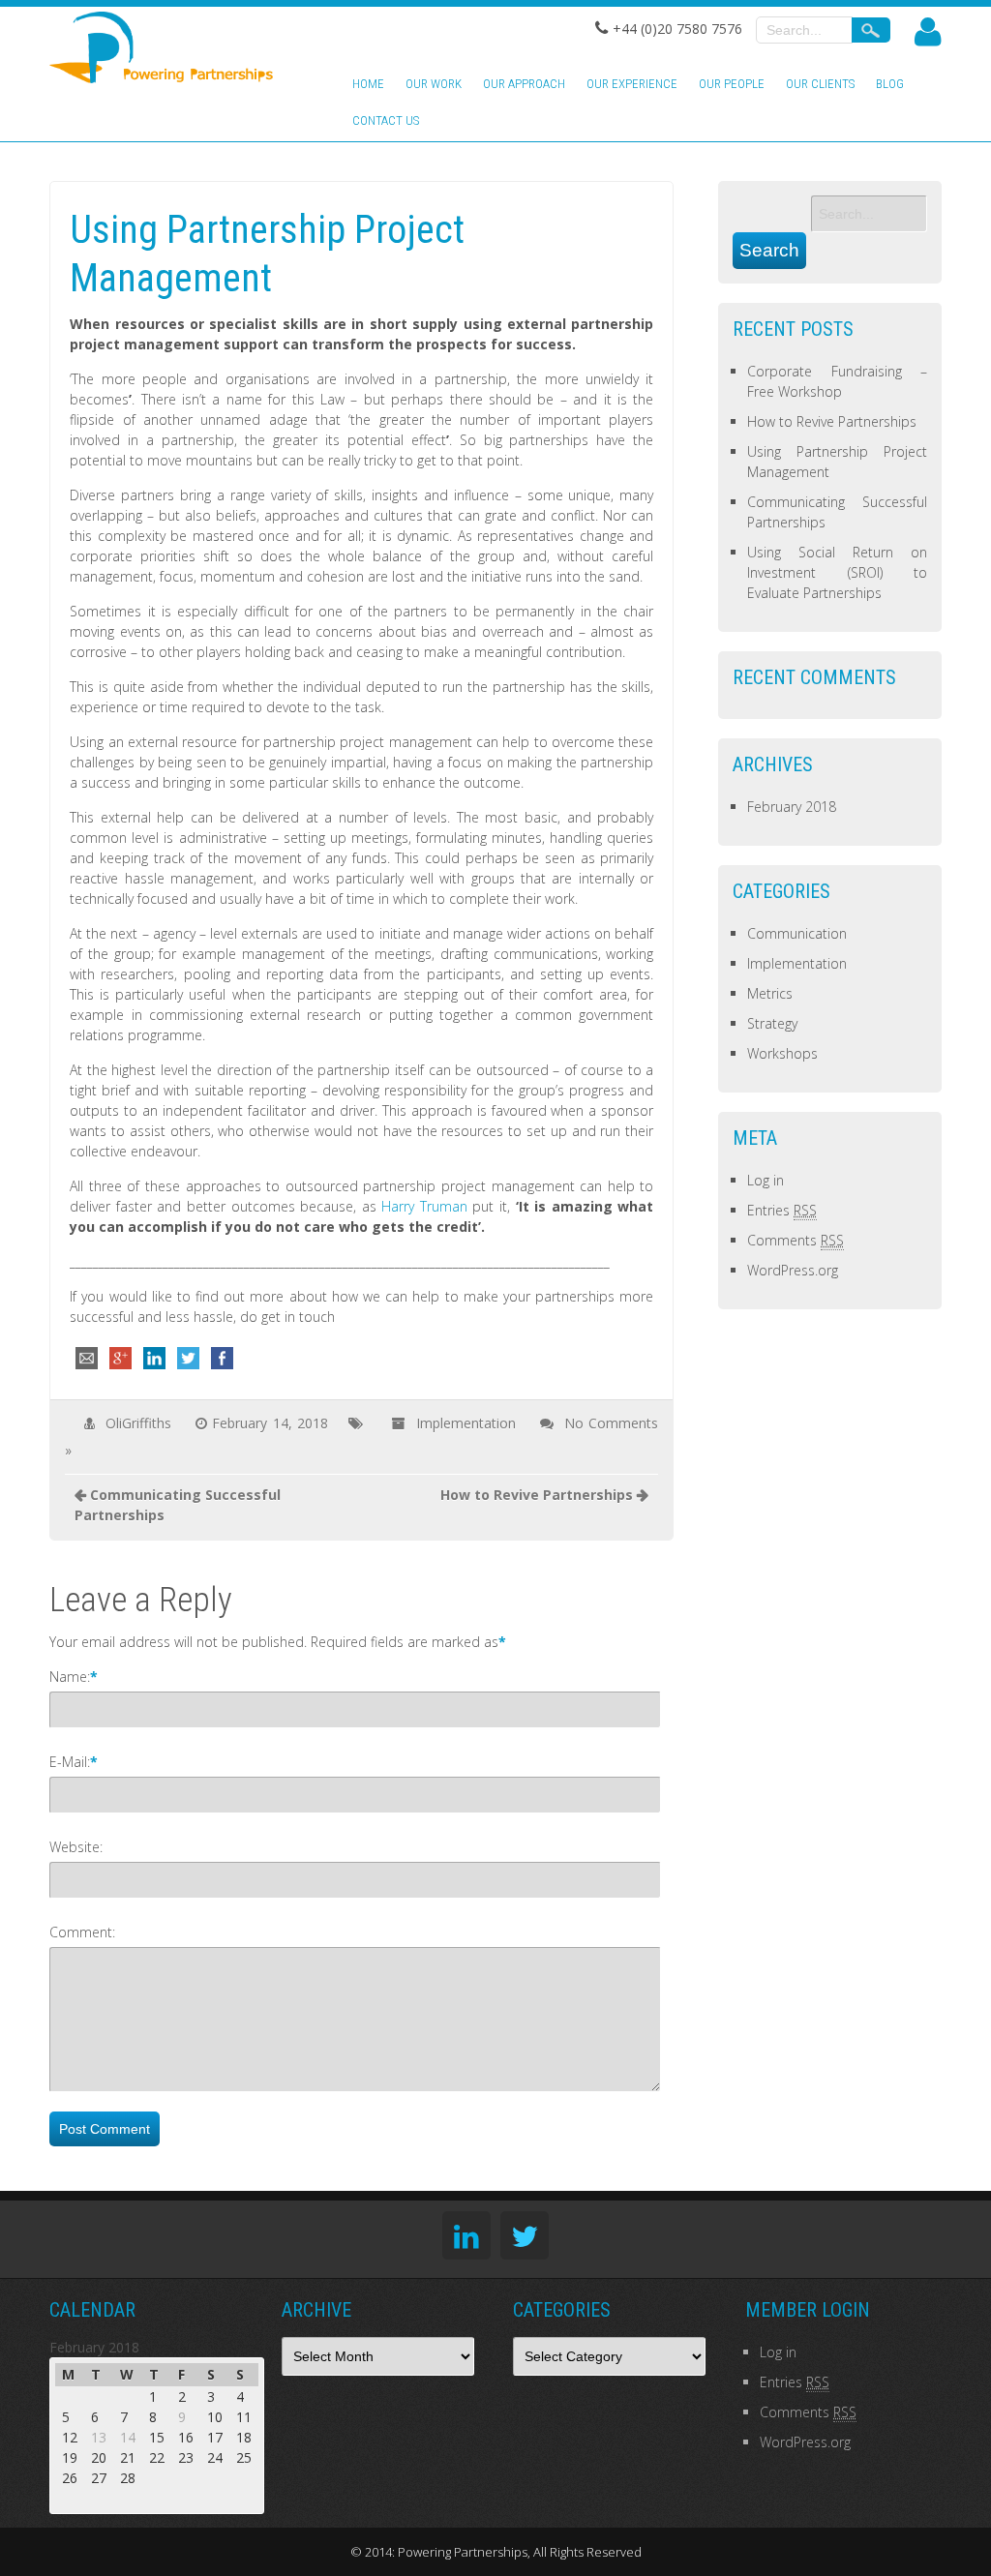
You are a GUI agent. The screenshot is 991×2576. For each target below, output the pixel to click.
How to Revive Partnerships (537, 1495)
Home (368, 84)
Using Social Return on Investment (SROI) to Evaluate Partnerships (837, 572)
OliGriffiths (138, 1423)
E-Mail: (70, 1762)
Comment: (82, 1932)
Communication (797, 933)
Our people (732, 84)
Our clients (820, 84)
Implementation (466, 1423)
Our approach (524, 84)
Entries (782, 1210)
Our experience (632, 84)
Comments (796, 1240)
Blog (890, 84)
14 (128, 2437)
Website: (76, 1847)
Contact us (386, 120)
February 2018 (792, 807)
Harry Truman (424, 1206)
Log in (766, 1180)
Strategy (772, 1023)
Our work (434, 84)
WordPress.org (793, 1270)
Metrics (770, 993)
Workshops (782, 1053)
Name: (70, 1677)
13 (99, 2437)
